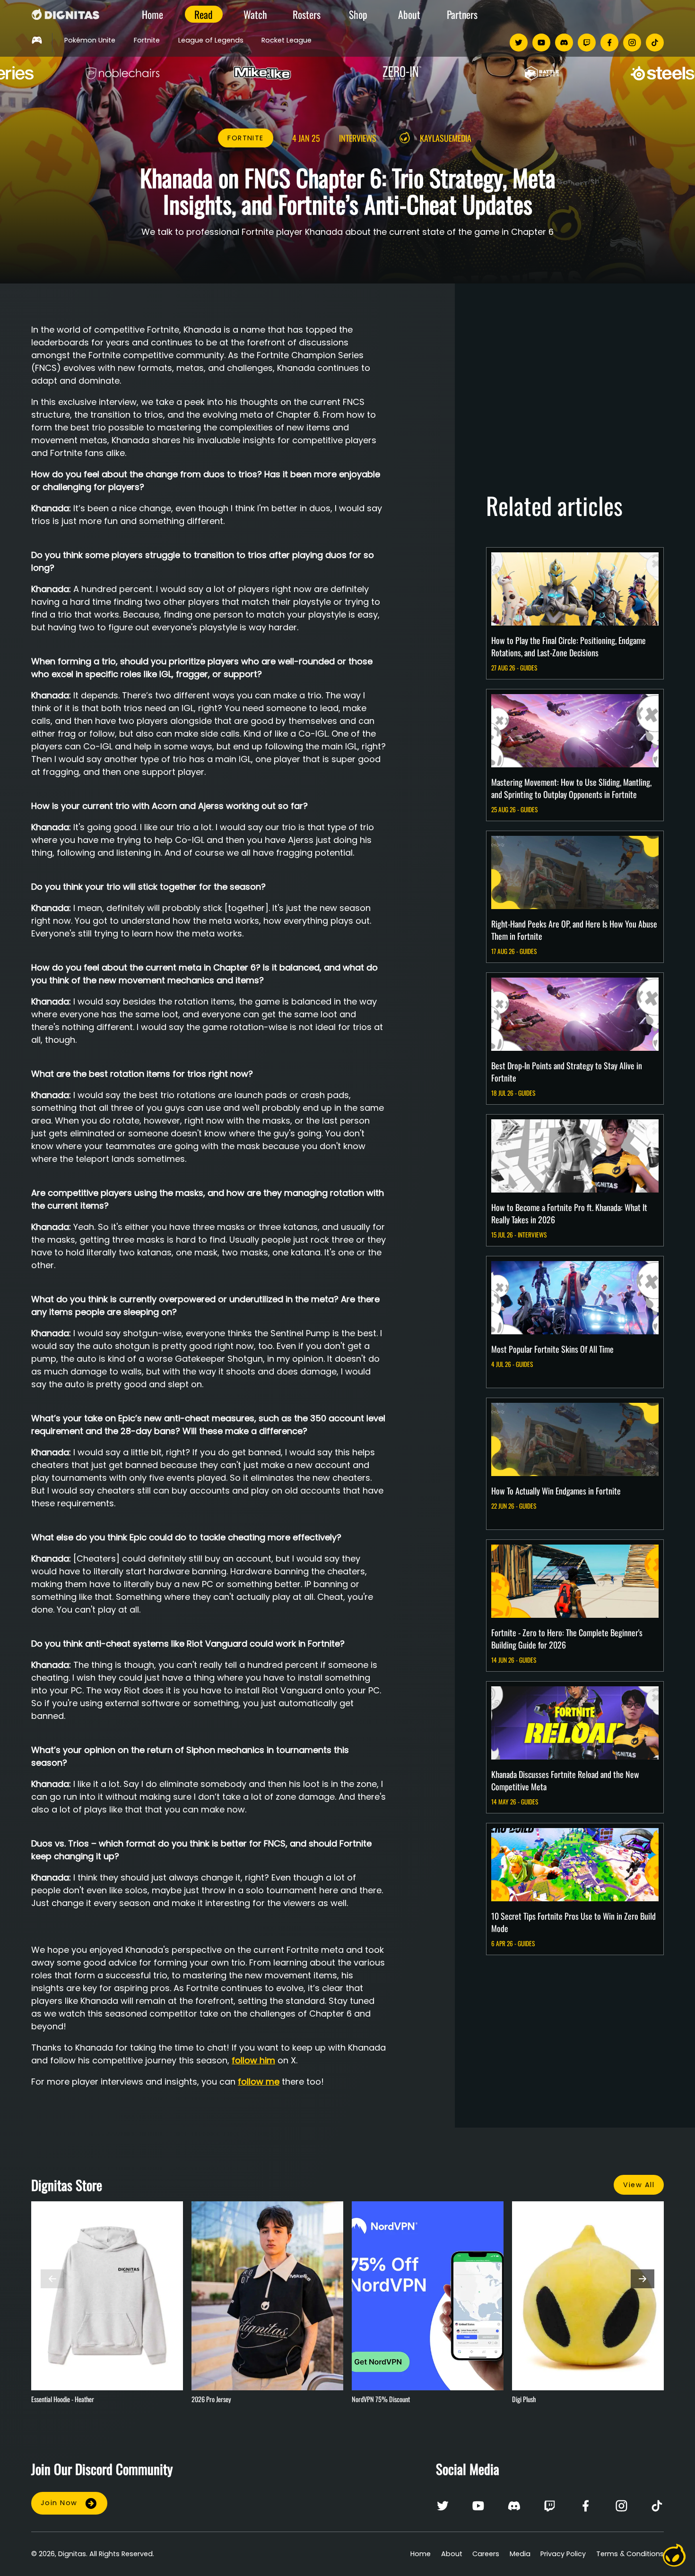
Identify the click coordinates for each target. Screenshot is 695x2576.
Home (152, 14)
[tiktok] (655, 43)
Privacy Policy (563, 2554)
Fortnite (246, 138)
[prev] (52, 2279)
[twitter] (519, 43)
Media (520, 2554)
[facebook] (609, 43)
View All (639, 2185)
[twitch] (587, 43)
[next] (643, 2279)
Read (204, 14)
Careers (486, 2554)
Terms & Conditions (630, 2554)
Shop (358, 14)
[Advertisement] (575, 381)
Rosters (307, 14)
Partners (462, 14)
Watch (255, 14)
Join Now (59, 2503)
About (409, 14)
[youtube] (541, 43)
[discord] (564, 43)
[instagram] (632, 43)
